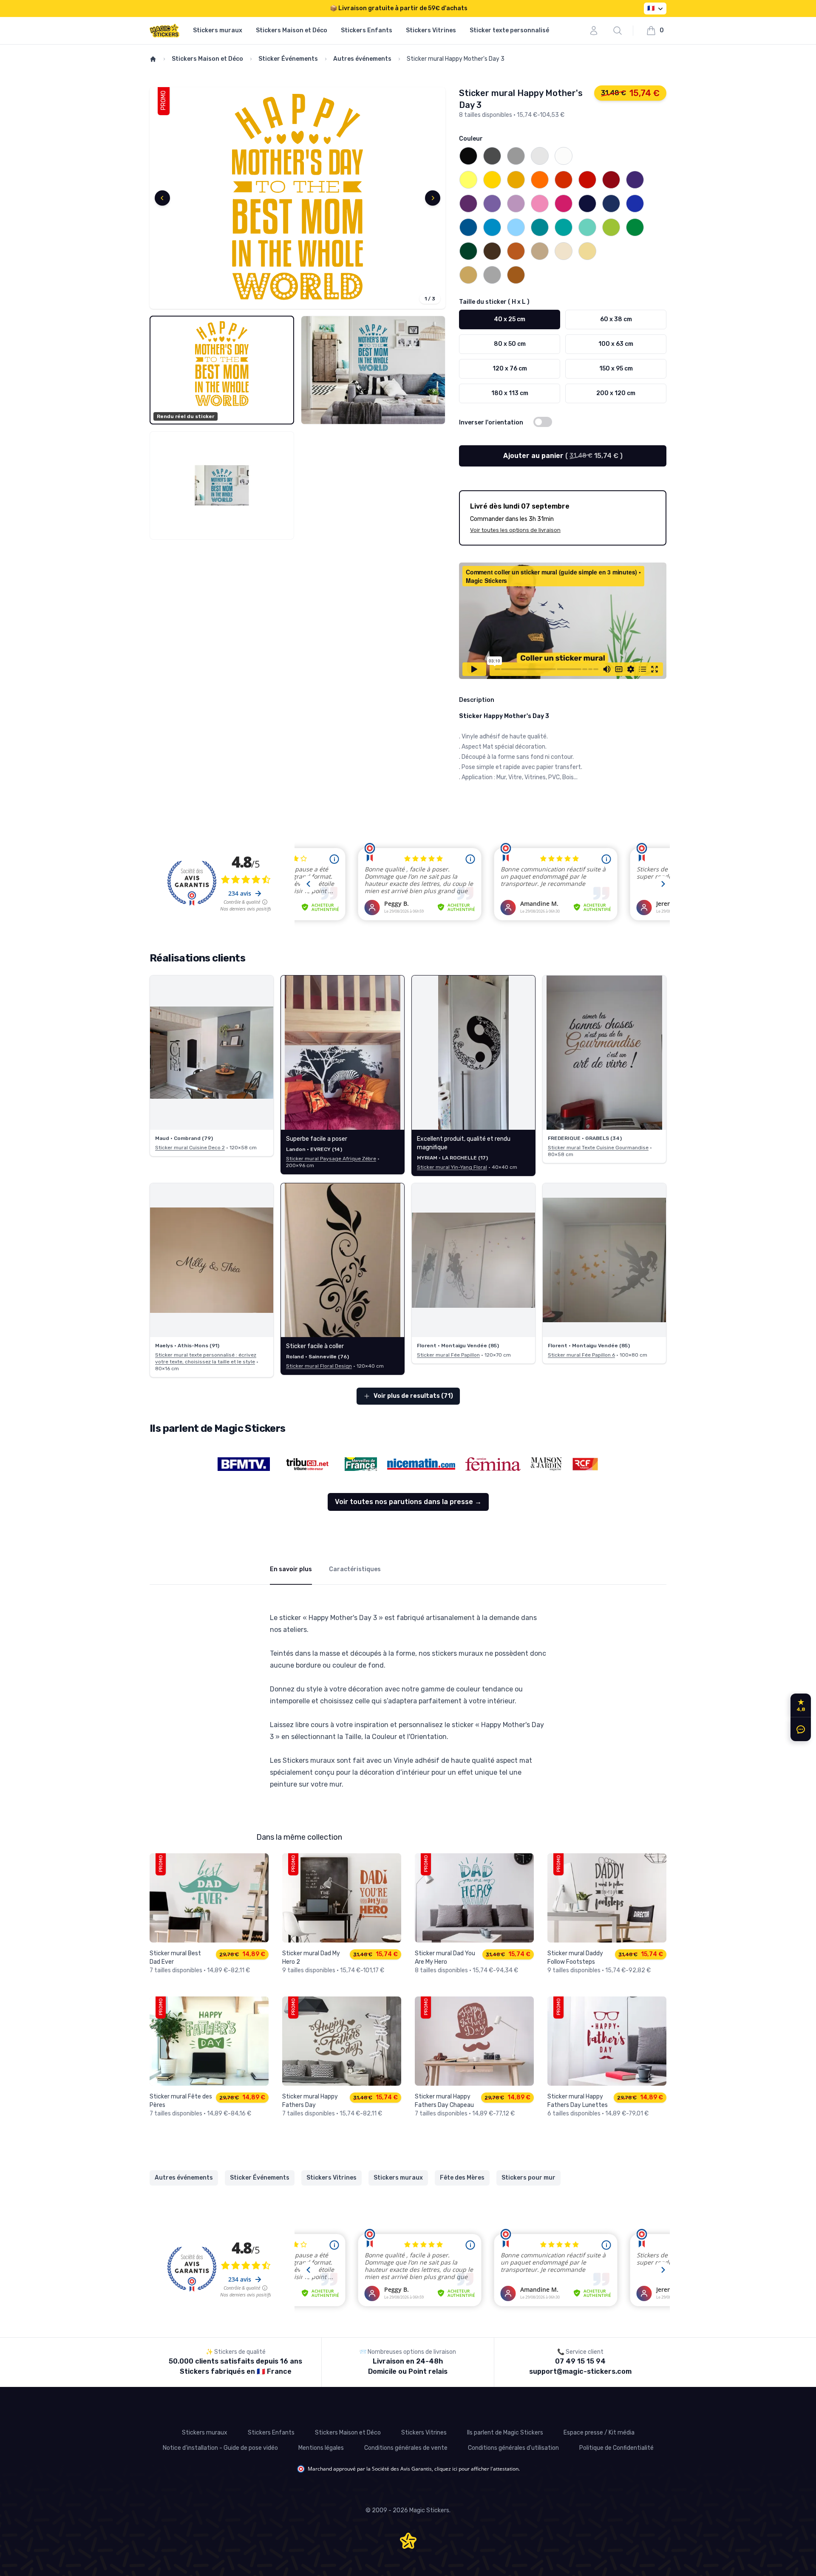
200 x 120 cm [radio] (616, 393)
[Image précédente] (162, 198)
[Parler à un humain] (799, 1729)
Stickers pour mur (528, 2178)
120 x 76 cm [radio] (510, 369)
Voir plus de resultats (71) (413, 1396)
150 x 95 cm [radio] (616, 369)
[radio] (468, 156)
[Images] (297, 198)
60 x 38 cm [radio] (616, 319)
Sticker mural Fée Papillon (448, 1355)
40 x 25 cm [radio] (510, 319)
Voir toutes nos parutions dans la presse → (408, 1502)
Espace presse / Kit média (599, 2433)
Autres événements (362, 59)
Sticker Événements (288, 59)
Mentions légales (321, 2448)
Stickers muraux (218, 30)
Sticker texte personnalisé (509, 30)
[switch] (543, 422)
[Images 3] (222, 486)
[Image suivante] (433, 198)
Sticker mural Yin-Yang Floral (452, 1167)
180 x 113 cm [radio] (510, 393)
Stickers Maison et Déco (292, 30)
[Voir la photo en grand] (212, 1053)
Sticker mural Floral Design (319, 1366)
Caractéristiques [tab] (355, 1569)
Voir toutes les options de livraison (515, 530)
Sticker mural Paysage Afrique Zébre (331, 1159)
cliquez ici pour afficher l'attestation (476, 2469)
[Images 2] (373, 370)
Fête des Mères (462, 2178)
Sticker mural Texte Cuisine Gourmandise (598, 1148)
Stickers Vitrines (431, 30)
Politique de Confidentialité (616, 2448)
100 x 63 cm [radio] (616, 344)
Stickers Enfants (367, 30)
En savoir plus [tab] (291, 1569)
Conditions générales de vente (406, 2448)
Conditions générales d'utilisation (513, 2448)
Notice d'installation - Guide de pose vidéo (220, 2448)
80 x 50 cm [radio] (510, 344)
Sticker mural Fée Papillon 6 (581, 1355)
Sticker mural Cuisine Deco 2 (190, 1148)
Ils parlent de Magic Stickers (505, 2433)
